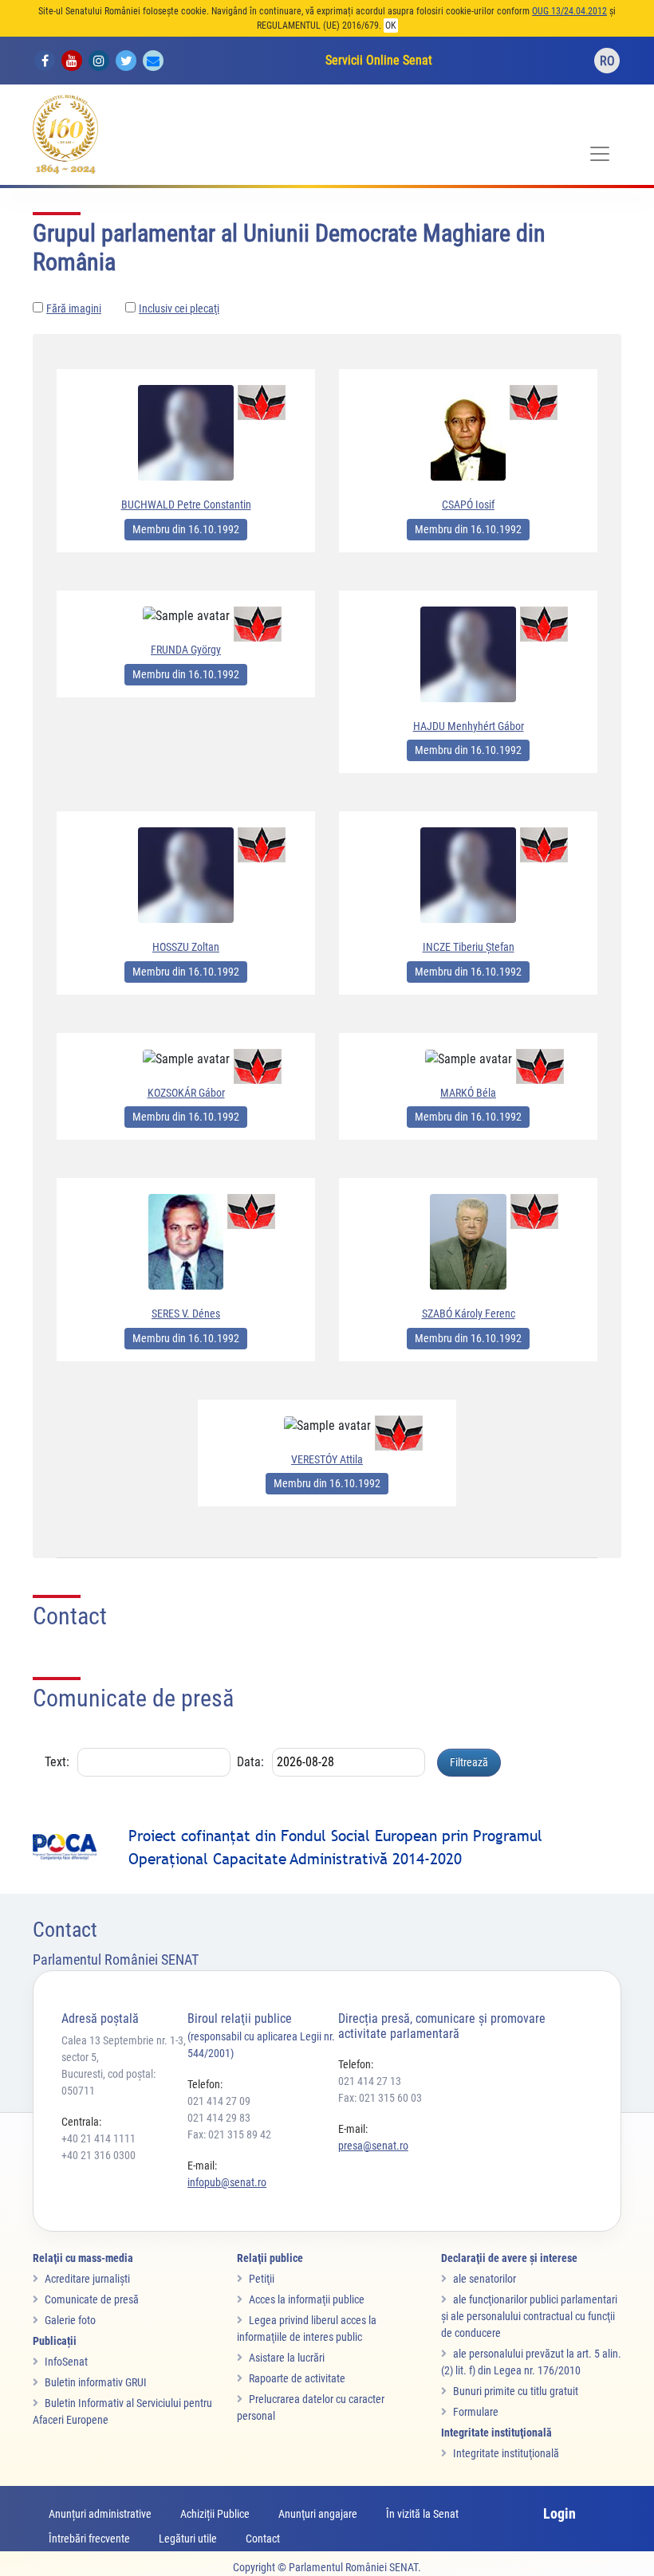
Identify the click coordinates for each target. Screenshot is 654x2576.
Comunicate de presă (92, 2299)
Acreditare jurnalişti (87, 2279)
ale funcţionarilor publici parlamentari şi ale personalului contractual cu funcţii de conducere (529, 2316)
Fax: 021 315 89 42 (229, 2134)
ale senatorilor (485, 2279)
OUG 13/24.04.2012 (569, 11)
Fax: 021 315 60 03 (380, 2098)
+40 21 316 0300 (98, 2155)
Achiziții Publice (215, 2514)
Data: (250, 1762)
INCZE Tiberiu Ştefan (469, 947)
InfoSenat (66, 2362)
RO (607, 61)
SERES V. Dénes (186, 1314)
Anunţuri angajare (318, 2514)
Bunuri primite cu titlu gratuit (516, 2391)
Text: (57, 1762)
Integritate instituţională (506, 2453)
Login (559, 2513)
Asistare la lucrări (287, 2358)
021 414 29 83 (219, 2118)
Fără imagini (74, 308)
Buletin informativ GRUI (96, 2382)
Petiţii (262, 2279)
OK (391, 26)
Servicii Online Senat (379, 60)
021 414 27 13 (370, 2081)
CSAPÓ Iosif (468, 505)
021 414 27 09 (219, 2101)
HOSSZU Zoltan (186, 947)
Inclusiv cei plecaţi (179, 308)
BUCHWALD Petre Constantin (186, 505)
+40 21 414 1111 (98, 2138)
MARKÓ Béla (468, 1093)
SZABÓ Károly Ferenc (469, 1314)
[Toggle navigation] (600, 154)
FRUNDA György (186, 650)
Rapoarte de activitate (297, 2378)
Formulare (476, 2412)
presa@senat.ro (373, 2146)
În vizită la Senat (422, 2514)
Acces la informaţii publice (307, 2299)
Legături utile (188, 2539)
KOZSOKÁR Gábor (186, 1093)
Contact (263, 2539)
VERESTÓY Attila (327, 1459)
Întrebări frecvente (89, 2539)
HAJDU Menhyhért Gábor (469, 726)
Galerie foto (70, 2320)
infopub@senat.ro (227, 2182)
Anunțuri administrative (100, 2514)
